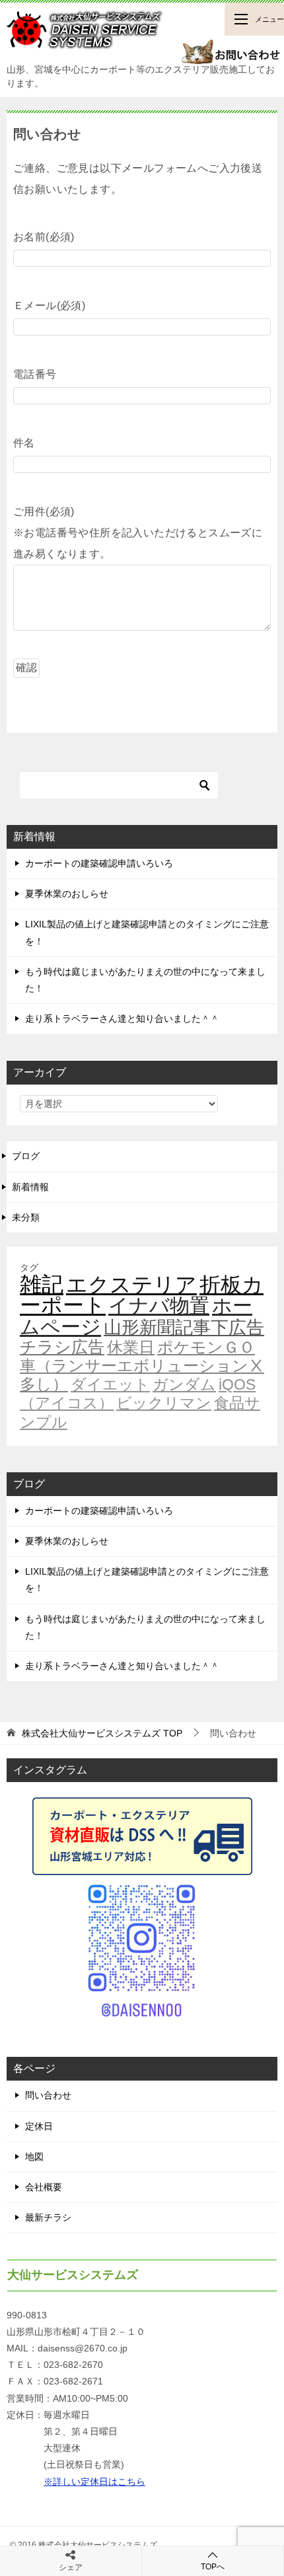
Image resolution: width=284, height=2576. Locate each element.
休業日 (131, 1347)
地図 (34, 2157)
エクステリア (131, 1285)
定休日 (39, 2126)
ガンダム (184, 1384)
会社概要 (44, 2187)
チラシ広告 (62, 1347)
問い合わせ (48, 2095)
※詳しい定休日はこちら (94, 2482)
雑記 (42, 1284)
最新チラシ (48, 2217)
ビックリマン (164, 1403)
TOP (102, 1733)
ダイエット (110, 1384)
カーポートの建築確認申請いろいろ (99, 863)
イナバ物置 (159, 1306)
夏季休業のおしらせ (67, 894)
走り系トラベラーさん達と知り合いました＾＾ (122, 1019)
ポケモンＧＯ (206, 1347)
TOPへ (213, 2567)
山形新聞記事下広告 (184, 1328)
